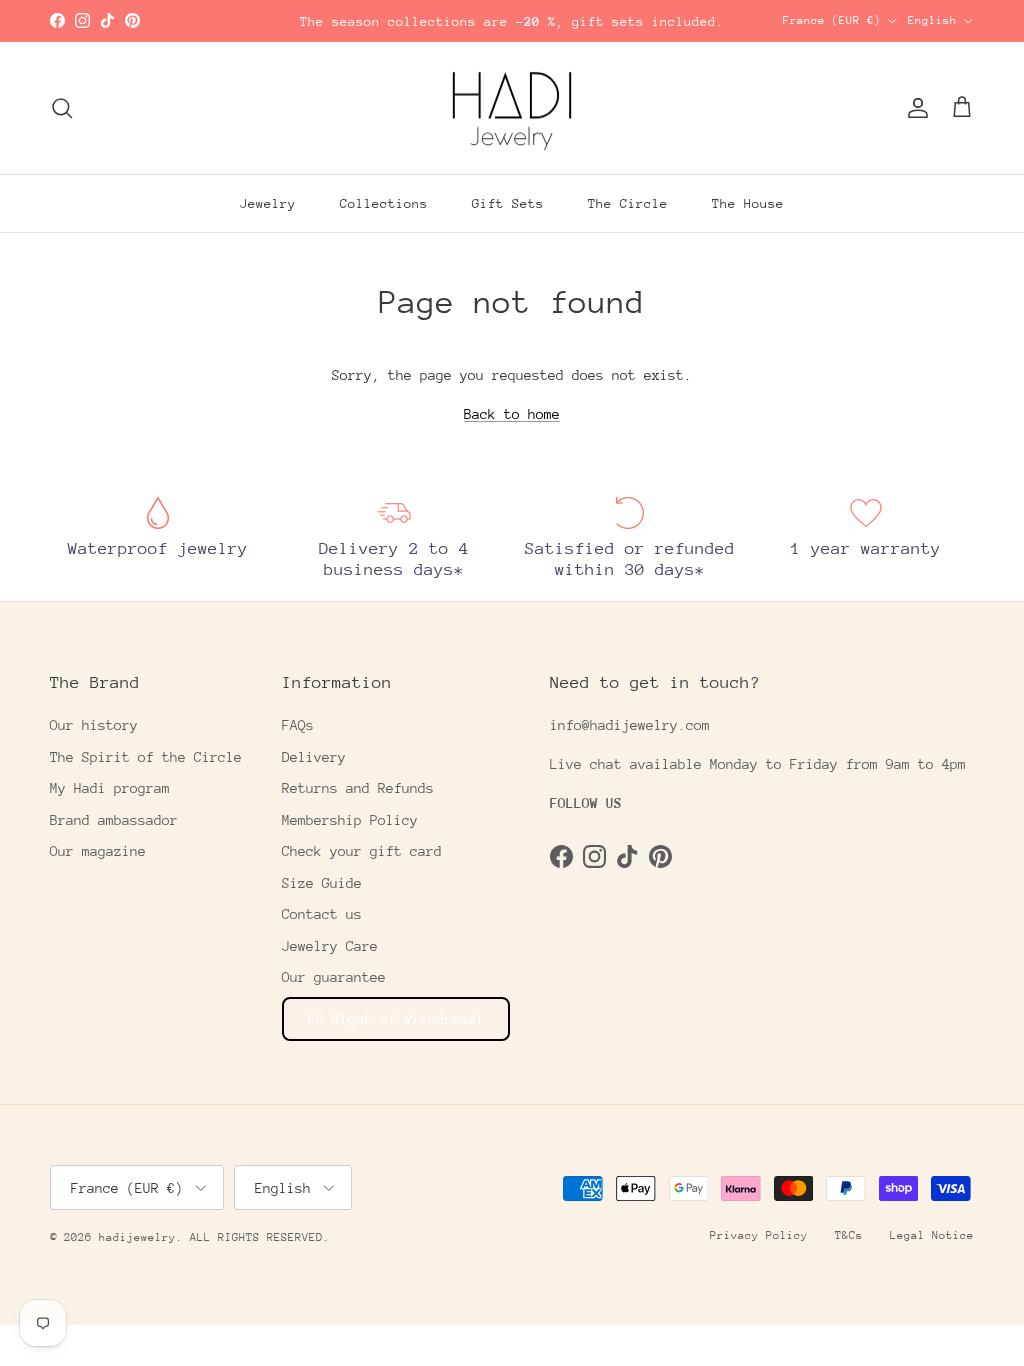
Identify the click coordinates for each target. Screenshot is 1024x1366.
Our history (94, 725)
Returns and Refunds (358, 788)
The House (748, 203)
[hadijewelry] (512, 108)
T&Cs (849, 1235)
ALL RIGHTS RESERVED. (260, 1237)
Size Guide (322, 883)
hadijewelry (137, 1237)
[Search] (62, 108)
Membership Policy (350, 820)
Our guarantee (334, 977)
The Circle (628, 203)
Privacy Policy (759, 1235)
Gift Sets (508, 203)
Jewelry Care (330, 946)
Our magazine (98, 851)
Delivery (314, 757)
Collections (384, 203)
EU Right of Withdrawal (396, 1019)
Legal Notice (932, 1235)
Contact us (322, 914)
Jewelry (268, 203)
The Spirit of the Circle (146, 757)
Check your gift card (362, 851)
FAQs (298, 725)
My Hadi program (110, 788)
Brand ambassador (114, 820)
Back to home (512, 414)
